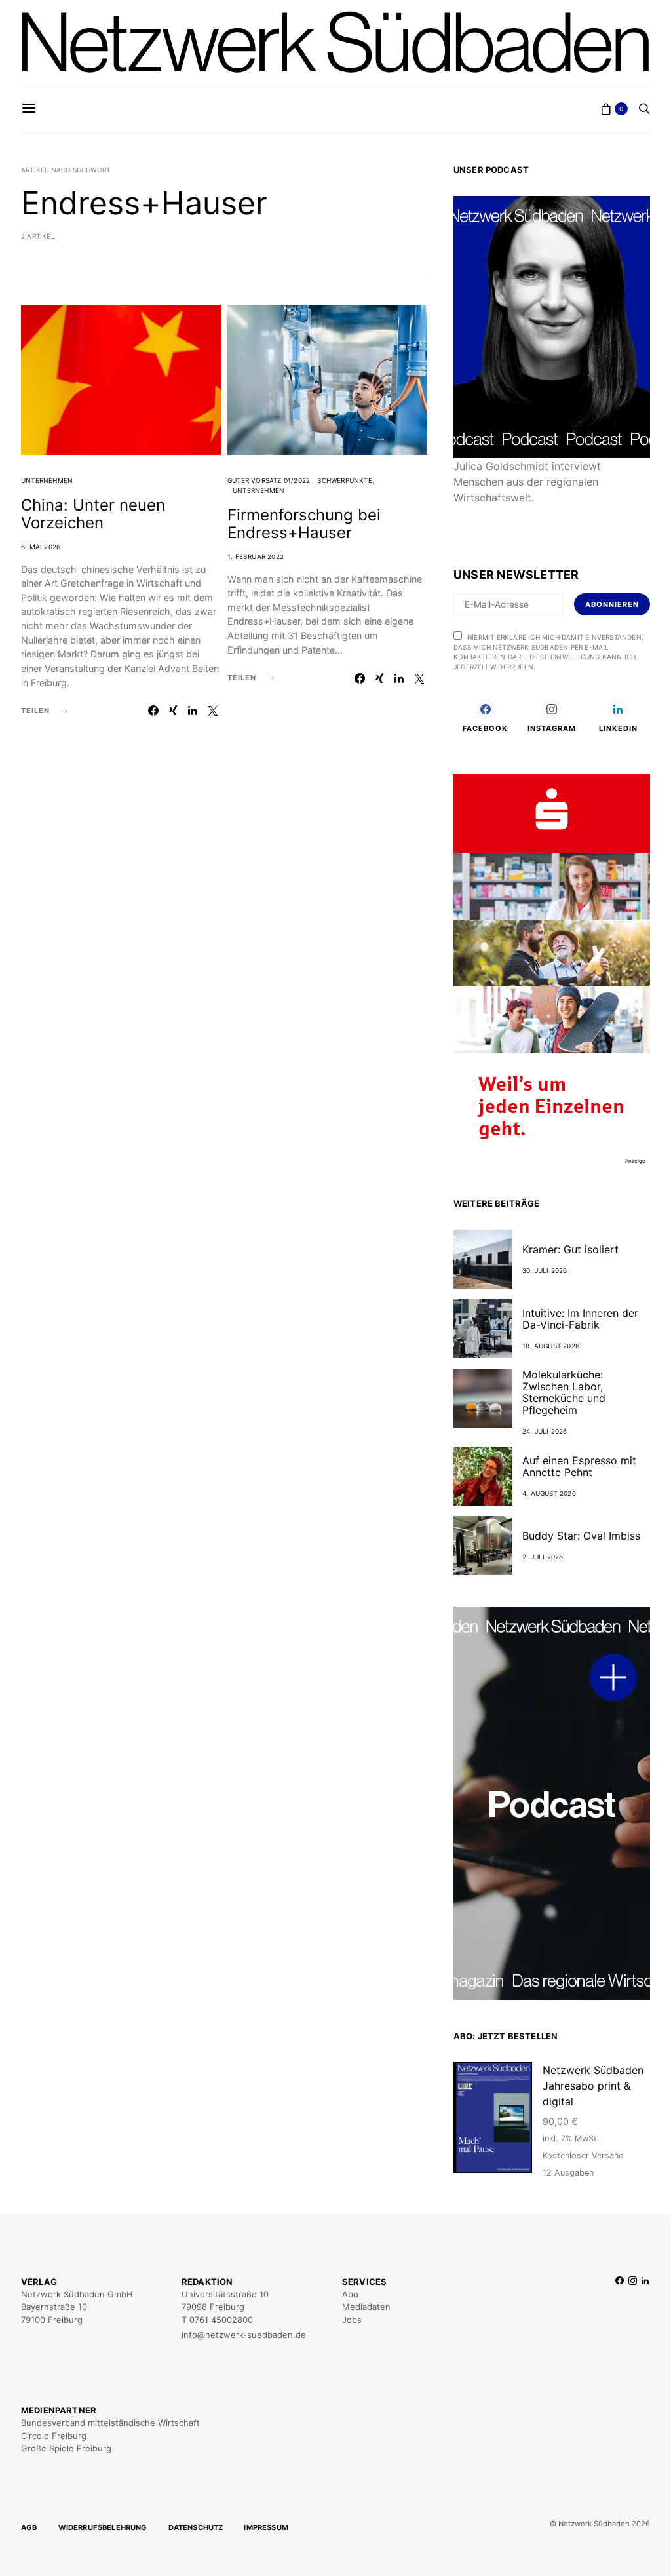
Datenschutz (196, 2527)
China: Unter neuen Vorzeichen (93, 514)
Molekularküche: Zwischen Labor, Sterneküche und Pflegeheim (564, 1392)
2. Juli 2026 (543, 1557)
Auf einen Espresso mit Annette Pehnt (579, 1466)
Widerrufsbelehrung (103, 2527)
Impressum (266, 2527)
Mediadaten (366, 2307)
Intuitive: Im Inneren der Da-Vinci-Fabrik (580, 1319)
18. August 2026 (551, 1346)
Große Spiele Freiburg (66, 2448)
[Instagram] (633, 2309)
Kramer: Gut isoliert (570, 1249)
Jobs (352, 2320)
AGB (29, 2527)
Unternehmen (47, 480)
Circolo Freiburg (54, 2436)
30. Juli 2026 (545, 1270)
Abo (350, 2294)
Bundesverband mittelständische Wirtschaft (110, 2423)
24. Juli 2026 (545, 1431)
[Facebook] (620, 2309)
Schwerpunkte (344, 480)
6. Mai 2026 (41, 547)
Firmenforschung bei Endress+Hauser (304, 524)
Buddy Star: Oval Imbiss (581, 1536)
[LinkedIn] (645, 2309)
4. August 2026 (549, 1493)
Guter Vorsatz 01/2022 (269, 480)
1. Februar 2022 (256, 556)
